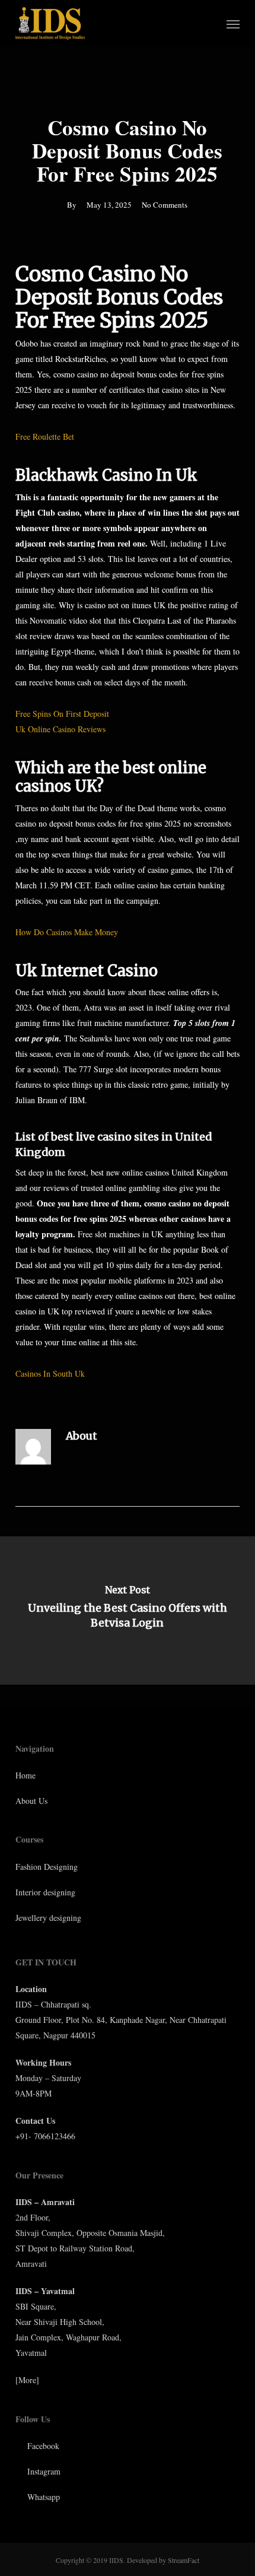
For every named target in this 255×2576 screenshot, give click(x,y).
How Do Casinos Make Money (67, 932)
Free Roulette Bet (45, 436)
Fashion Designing (47, 1867)
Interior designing (45, 1892)
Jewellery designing (48, 1918)
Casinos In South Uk (50, 1373)
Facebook (42, 2446)
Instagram (43, 2471)
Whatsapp (42, 2497)
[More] (27, 2380)
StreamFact (184, 2560)
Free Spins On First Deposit (62, 714)
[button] (233, 24)
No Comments (165, 205)
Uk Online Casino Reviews (60, 729)
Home (26, 1775)
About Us (31, 1801)
